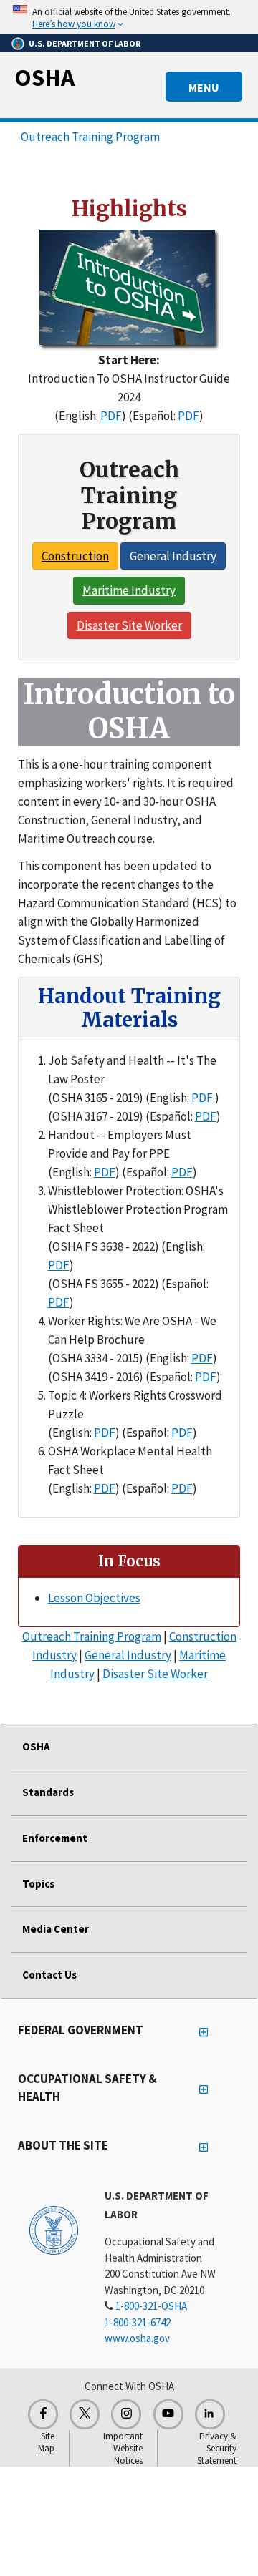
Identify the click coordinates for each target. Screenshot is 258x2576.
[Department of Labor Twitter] (85, 2414)
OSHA (44, 77)
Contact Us (49, 1975)
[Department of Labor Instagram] (126, 2414)
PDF (111, 416)
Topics (38, 1884)
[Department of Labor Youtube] (168, 2414)
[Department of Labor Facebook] (43, 2414)
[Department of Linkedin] (210, 2414)
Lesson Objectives (94, 1598)
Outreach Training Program (90, 137)
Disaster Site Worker (129, 625)
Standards (48, 1792)
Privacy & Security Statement (217, 2448)
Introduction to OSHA (129, 711)
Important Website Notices (123, 2448)
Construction (75, 556)
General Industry (173, 556)
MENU (204, 87)
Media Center (56, 1929)
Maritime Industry (129, 590)
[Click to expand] (129, 17)
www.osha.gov (137, 2338)
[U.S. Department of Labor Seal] (54, 2230)
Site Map (46, 2442)
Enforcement (55, 1838)
